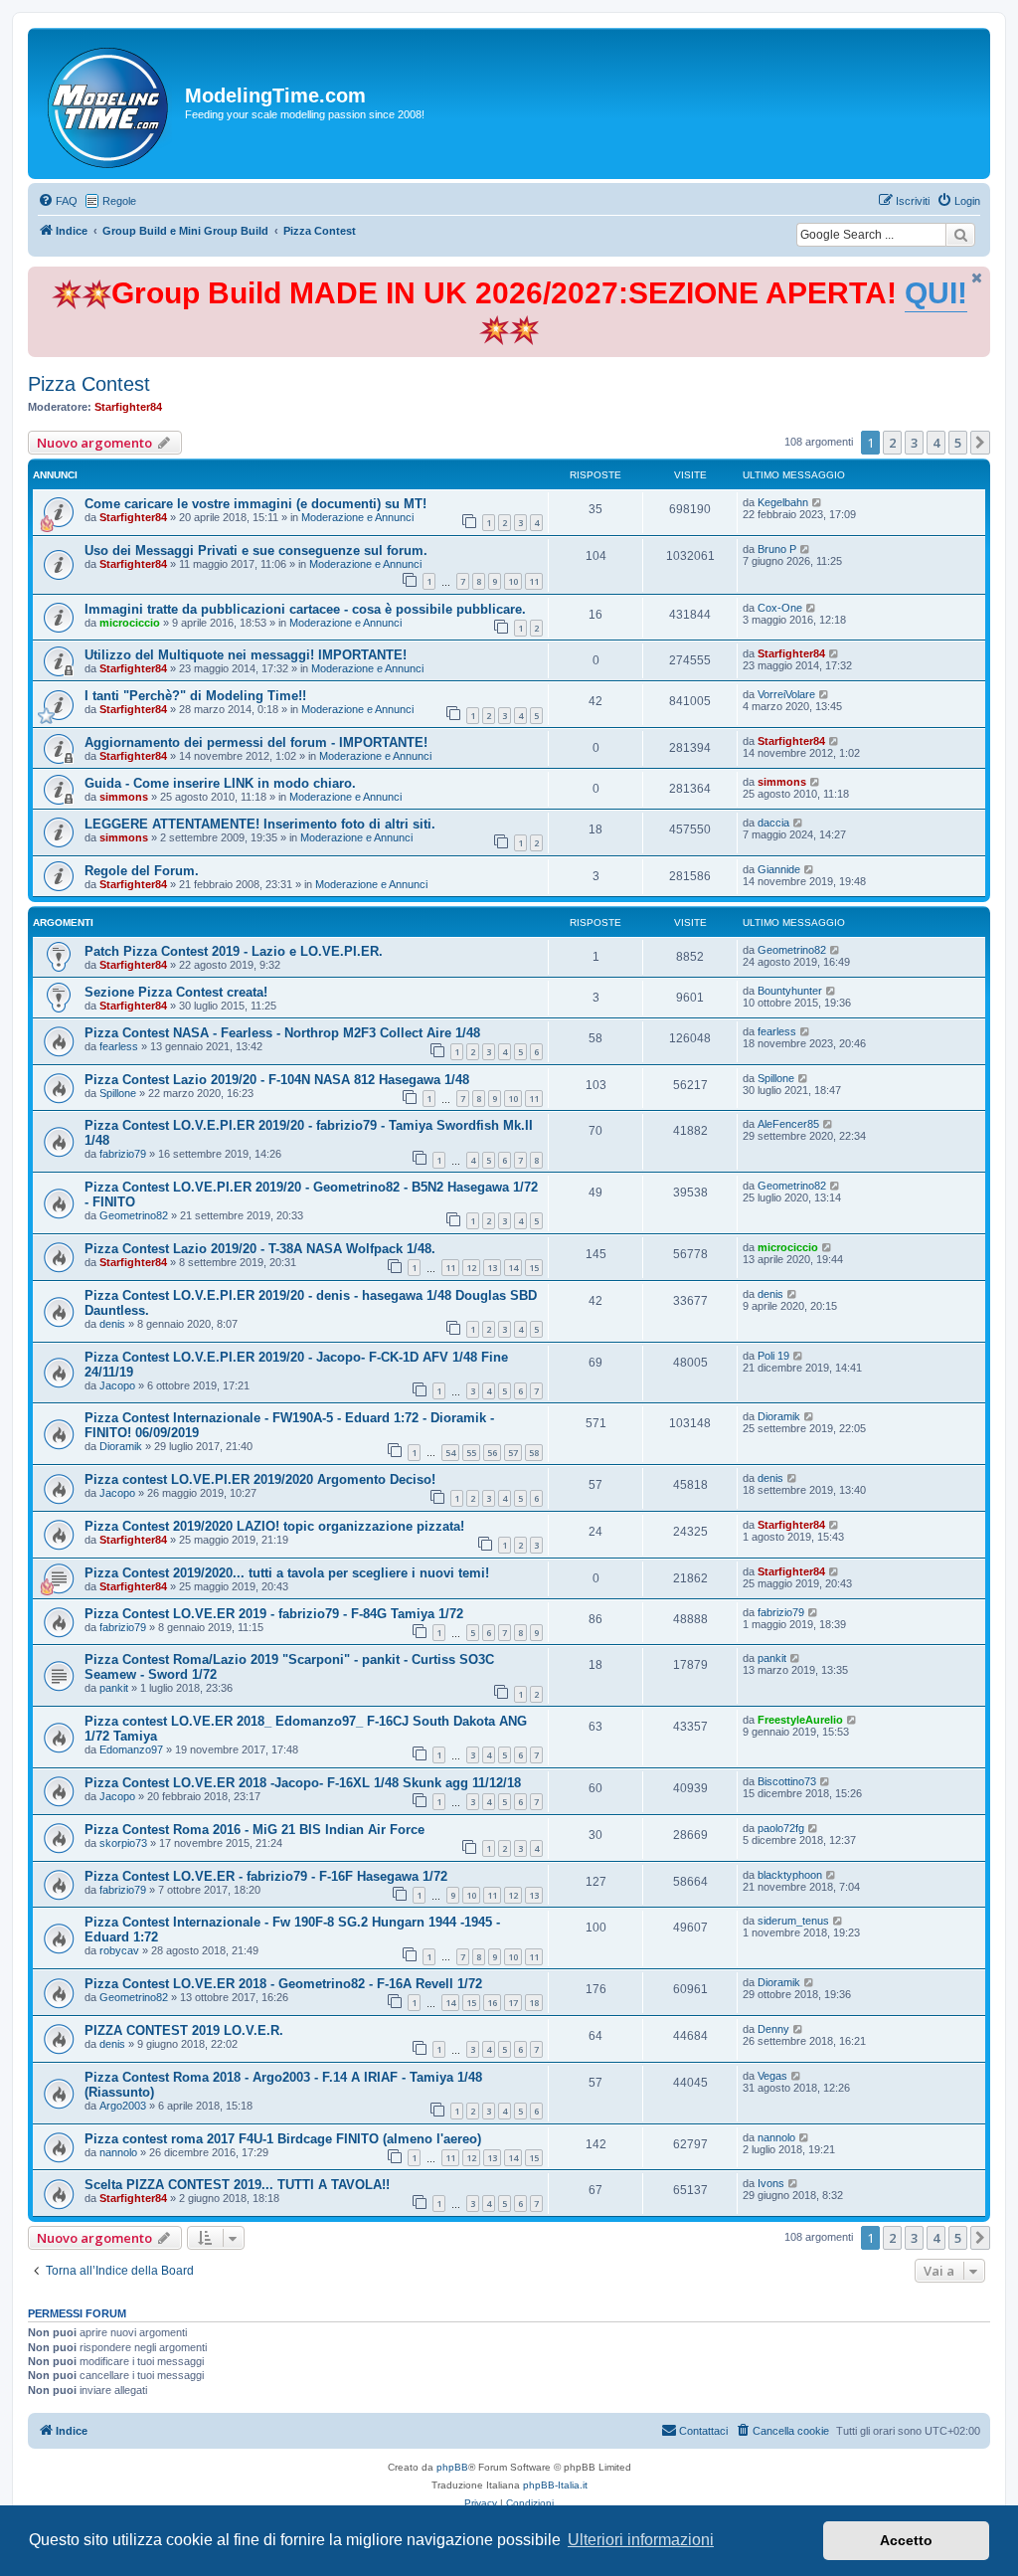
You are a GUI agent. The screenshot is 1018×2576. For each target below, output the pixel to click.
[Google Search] (960, 235)
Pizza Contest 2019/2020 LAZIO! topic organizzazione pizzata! (274, 1526)
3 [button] (914, 443)
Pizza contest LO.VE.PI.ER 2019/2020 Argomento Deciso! (260, 1479)
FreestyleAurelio (800, 1720)
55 (471, 1453)
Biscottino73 (787, 1781)
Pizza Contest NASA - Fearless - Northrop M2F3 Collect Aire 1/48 (282, 1033)
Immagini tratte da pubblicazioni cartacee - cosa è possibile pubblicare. (305, 609)
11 (534, 581)
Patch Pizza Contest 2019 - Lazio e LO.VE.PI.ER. (234, 951)
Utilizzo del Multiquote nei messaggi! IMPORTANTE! (246, 655)
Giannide (779, 869)
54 (450, 1453)
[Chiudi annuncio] (977, 278)
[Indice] (109, 103)
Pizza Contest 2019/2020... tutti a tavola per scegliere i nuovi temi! (287, 1573)
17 (513, 2003)
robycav (119, 1950)
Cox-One (780, 608)
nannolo (118, 2152)
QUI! (936, 293)
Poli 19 (773, 1356)
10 (513, 581)
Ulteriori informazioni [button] (641, 2540)
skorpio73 (123, 1843)
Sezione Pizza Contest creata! (176, 992)
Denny (773, 2029)
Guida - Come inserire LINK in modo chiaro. (220, 783)
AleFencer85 (788, 1124)
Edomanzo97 (131, 1749)
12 (471, 1268)
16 (492, 2003)
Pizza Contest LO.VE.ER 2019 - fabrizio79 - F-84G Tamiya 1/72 (274, 1614)
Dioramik (121, 1446)
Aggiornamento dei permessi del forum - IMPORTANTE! (256, 742)
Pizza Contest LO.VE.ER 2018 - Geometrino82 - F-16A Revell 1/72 (283, 1984)
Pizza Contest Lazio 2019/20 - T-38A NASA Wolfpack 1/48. (260, 1249)
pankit (114, 1688)
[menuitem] (58, 201)
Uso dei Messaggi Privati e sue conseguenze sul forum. (256, 551)
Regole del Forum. (142, 871)
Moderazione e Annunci (357, 517)
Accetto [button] (906, 2540)
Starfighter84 (128, 407)
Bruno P (777, 549)
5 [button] (958, 443)
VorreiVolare (786, 694)
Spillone (118, 1093)
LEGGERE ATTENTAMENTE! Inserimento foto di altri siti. (260, 824)
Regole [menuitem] (119, 201)
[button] (980, 443)
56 (492, 1453)
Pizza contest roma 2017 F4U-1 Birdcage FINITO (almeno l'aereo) (283, 2139)
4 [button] (936, 443)
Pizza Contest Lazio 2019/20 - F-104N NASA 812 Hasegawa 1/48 (277, 1080)
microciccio (130, 623)
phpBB (452, 2467)
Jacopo (117, 1385)
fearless (119, 1046)
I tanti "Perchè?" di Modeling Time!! (195, 696)
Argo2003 (123, 2106)
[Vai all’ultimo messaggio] (818, 502)
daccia (773, 823)
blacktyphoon (790, 1875)
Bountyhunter (790, 991)
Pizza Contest (89, 384)
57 (513, 1453)
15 (534, 1268)
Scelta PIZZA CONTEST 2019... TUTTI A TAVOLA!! (237, 2185)
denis (112, 1324)
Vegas (772, 2076)
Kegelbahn (783, 502)
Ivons (771, 2183)
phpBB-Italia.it (555, 2485)
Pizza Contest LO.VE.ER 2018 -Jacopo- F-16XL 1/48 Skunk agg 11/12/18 (303, 1783)
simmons (124, 797)
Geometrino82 (792, 950)
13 (492, 1268)
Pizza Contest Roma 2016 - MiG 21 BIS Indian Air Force (254, 1830)
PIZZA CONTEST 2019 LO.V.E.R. (184, 2030)
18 (534, 2003)
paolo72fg (781, 1828)
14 (513, 1268)
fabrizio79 (123, 1154)
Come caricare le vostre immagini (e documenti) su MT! (255, 504)
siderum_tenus (793, 1921)
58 (534, 1453)
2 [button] (892, 443)
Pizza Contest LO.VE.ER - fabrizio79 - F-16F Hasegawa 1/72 (266, 1876)
